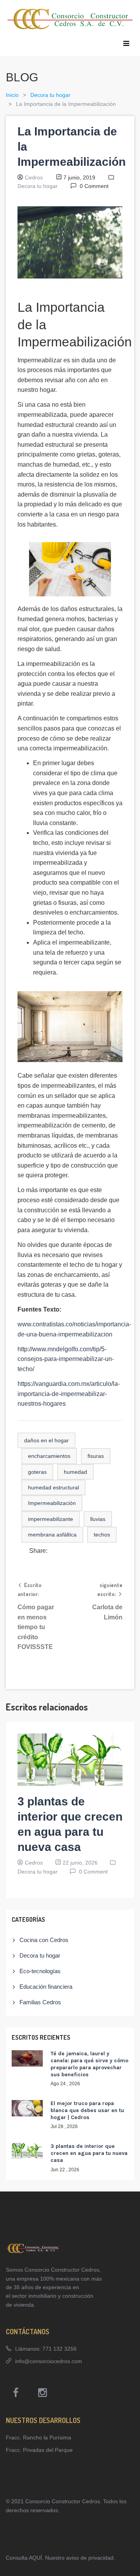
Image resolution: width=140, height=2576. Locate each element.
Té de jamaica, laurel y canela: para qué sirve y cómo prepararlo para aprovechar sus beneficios (89, 2064)
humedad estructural (53, 1487)
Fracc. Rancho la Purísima (38, 2437)
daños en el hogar (46, 1440)
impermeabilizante (51, 1519)
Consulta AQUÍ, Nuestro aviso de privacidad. (60, 2558)
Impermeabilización (52, 1503)
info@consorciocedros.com (49, 2361)
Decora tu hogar (50, 95)
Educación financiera (46, 1987)
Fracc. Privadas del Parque (39, 2450)
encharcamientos (49, 1456)
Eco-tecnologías (40, 1971)
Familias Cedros (40, 2002)
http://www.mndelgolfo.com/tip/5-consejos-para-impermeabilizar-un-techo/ (66, 1359)
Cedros (34, 177)
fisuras (96, 1456)
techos (102, 1535)
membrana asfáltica (52, 1535)
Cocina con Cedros (44, 1940)
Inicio (12, 95)
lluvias (98, 1519)
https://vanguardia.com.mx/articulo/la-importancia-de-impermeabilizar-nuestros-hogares (69, 1394)
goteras (37, 1472)
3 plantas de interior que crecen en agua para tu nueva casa (89, 2153)
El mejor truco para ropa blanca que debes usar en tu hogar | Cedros (87, 2110)
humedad (75, 1472)
